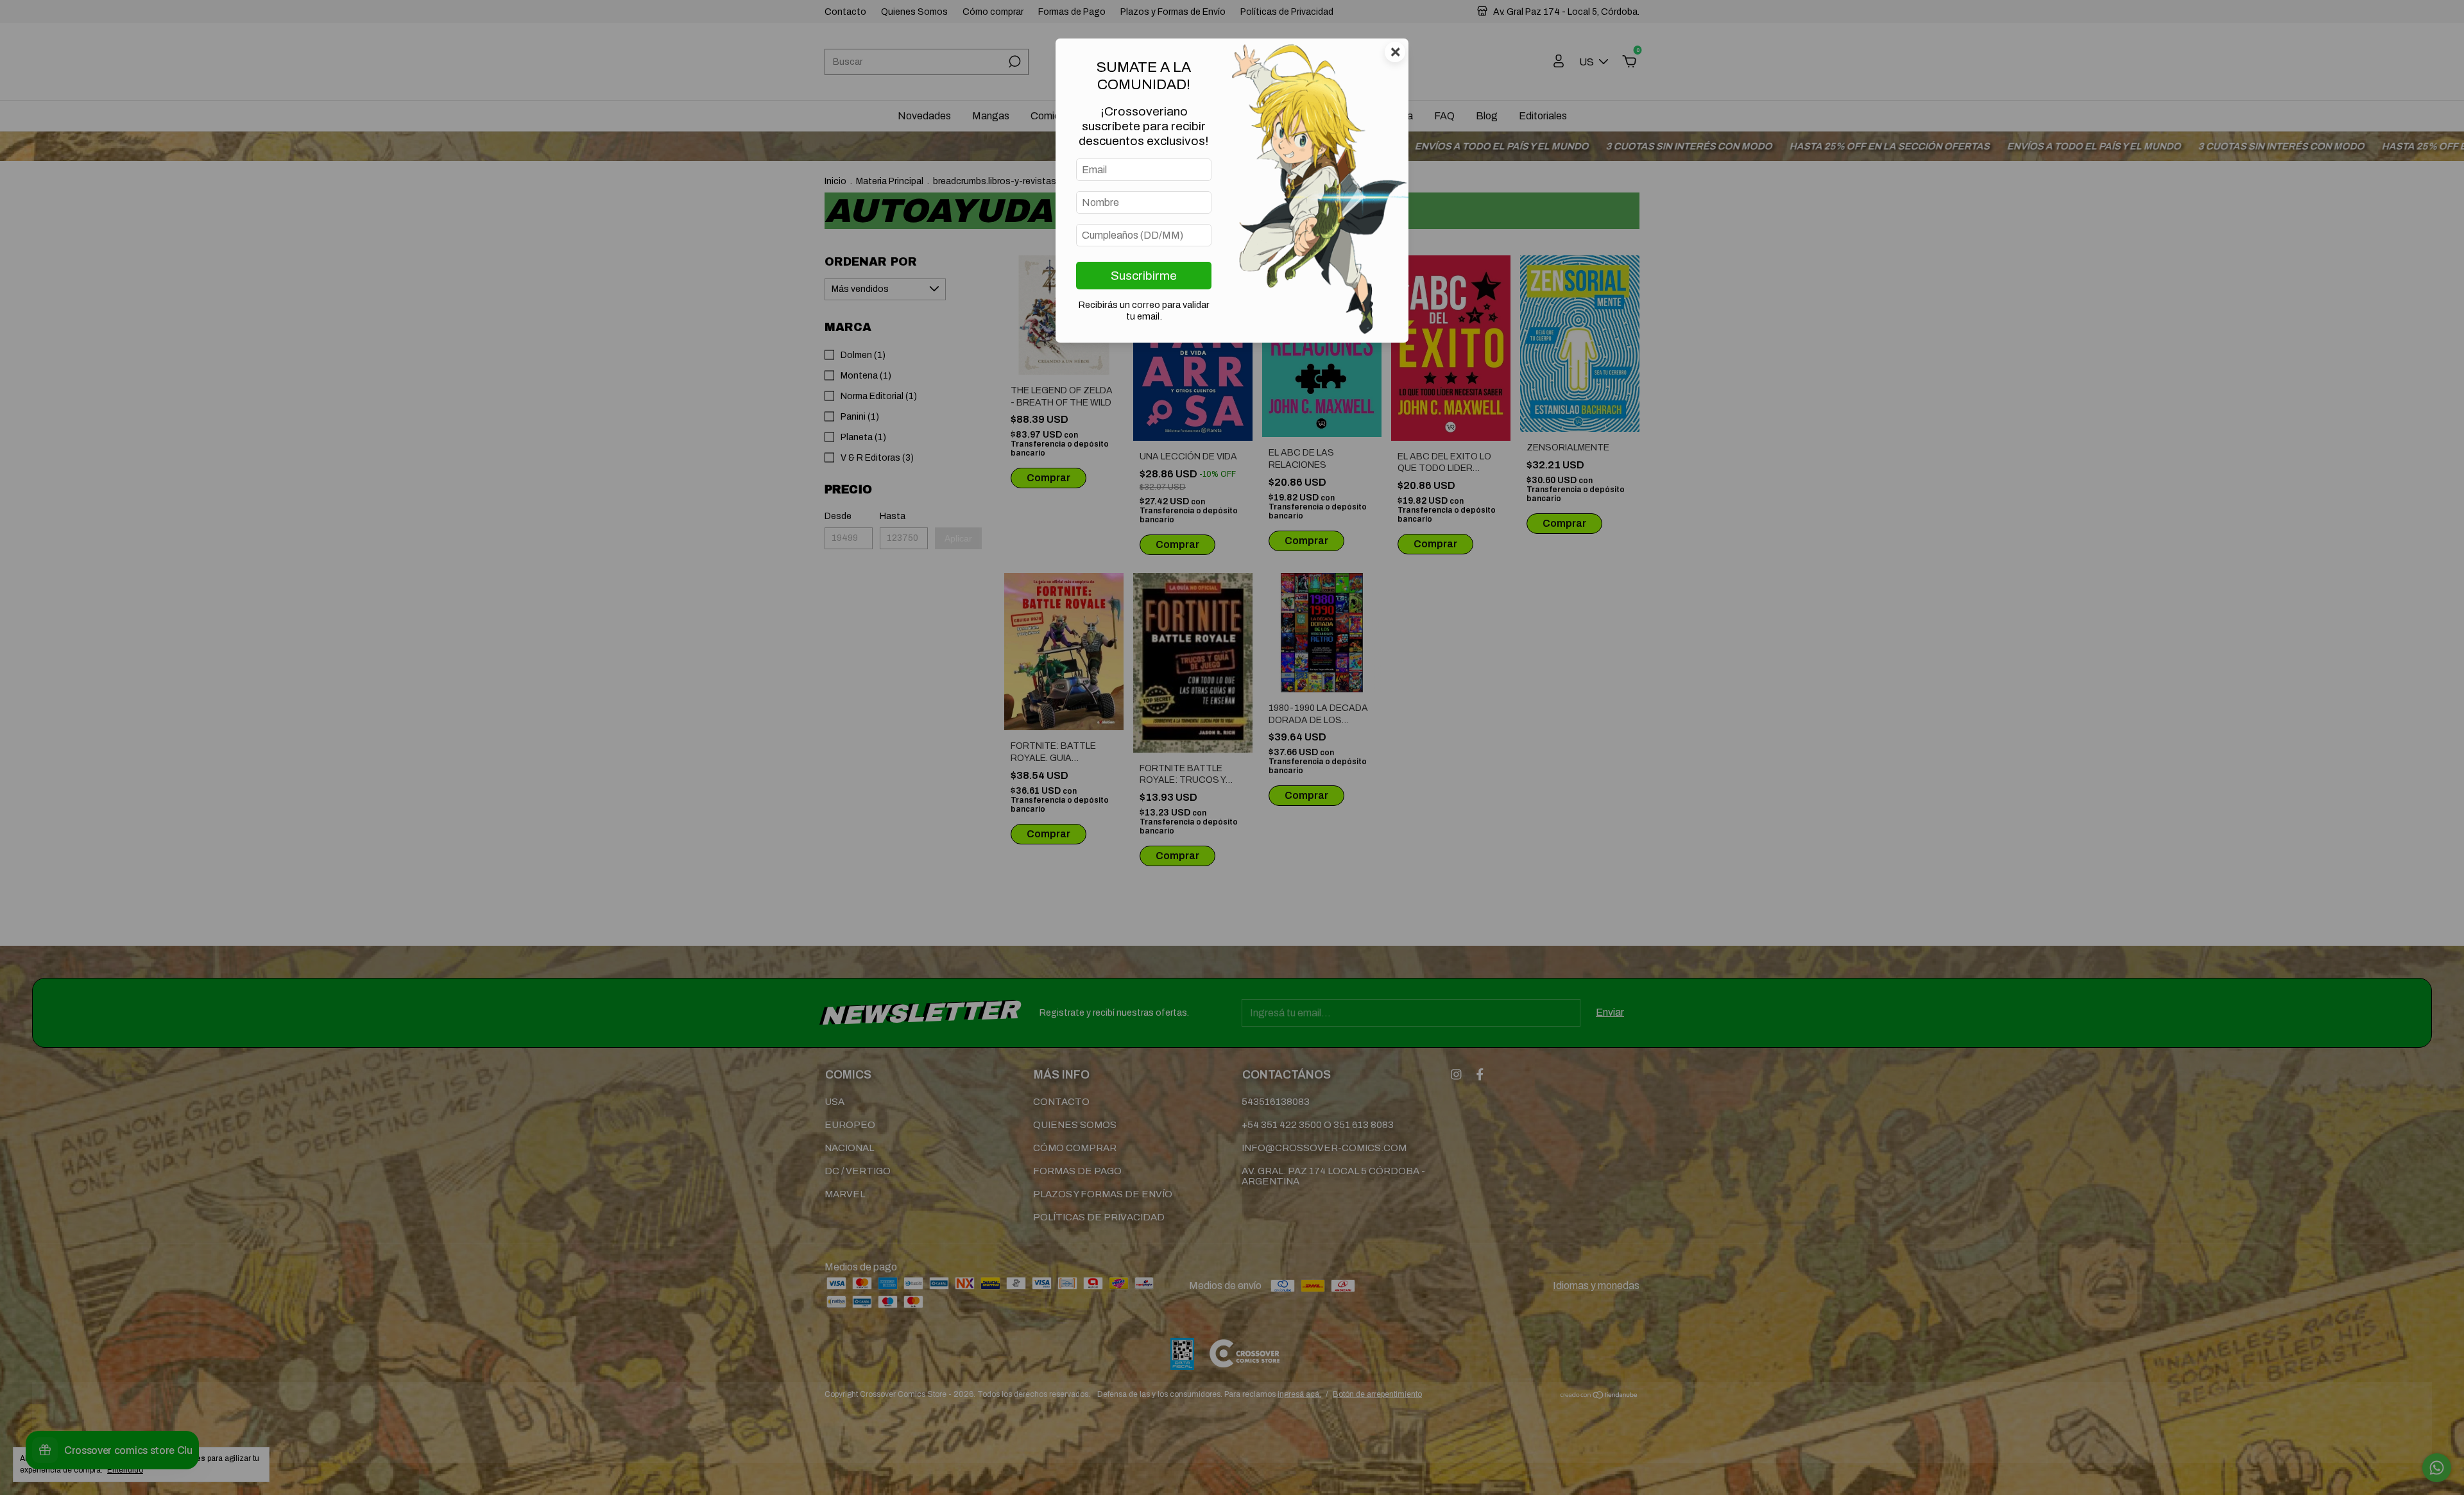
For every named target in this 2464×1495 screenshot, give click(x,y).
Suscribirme (1144, 276)
